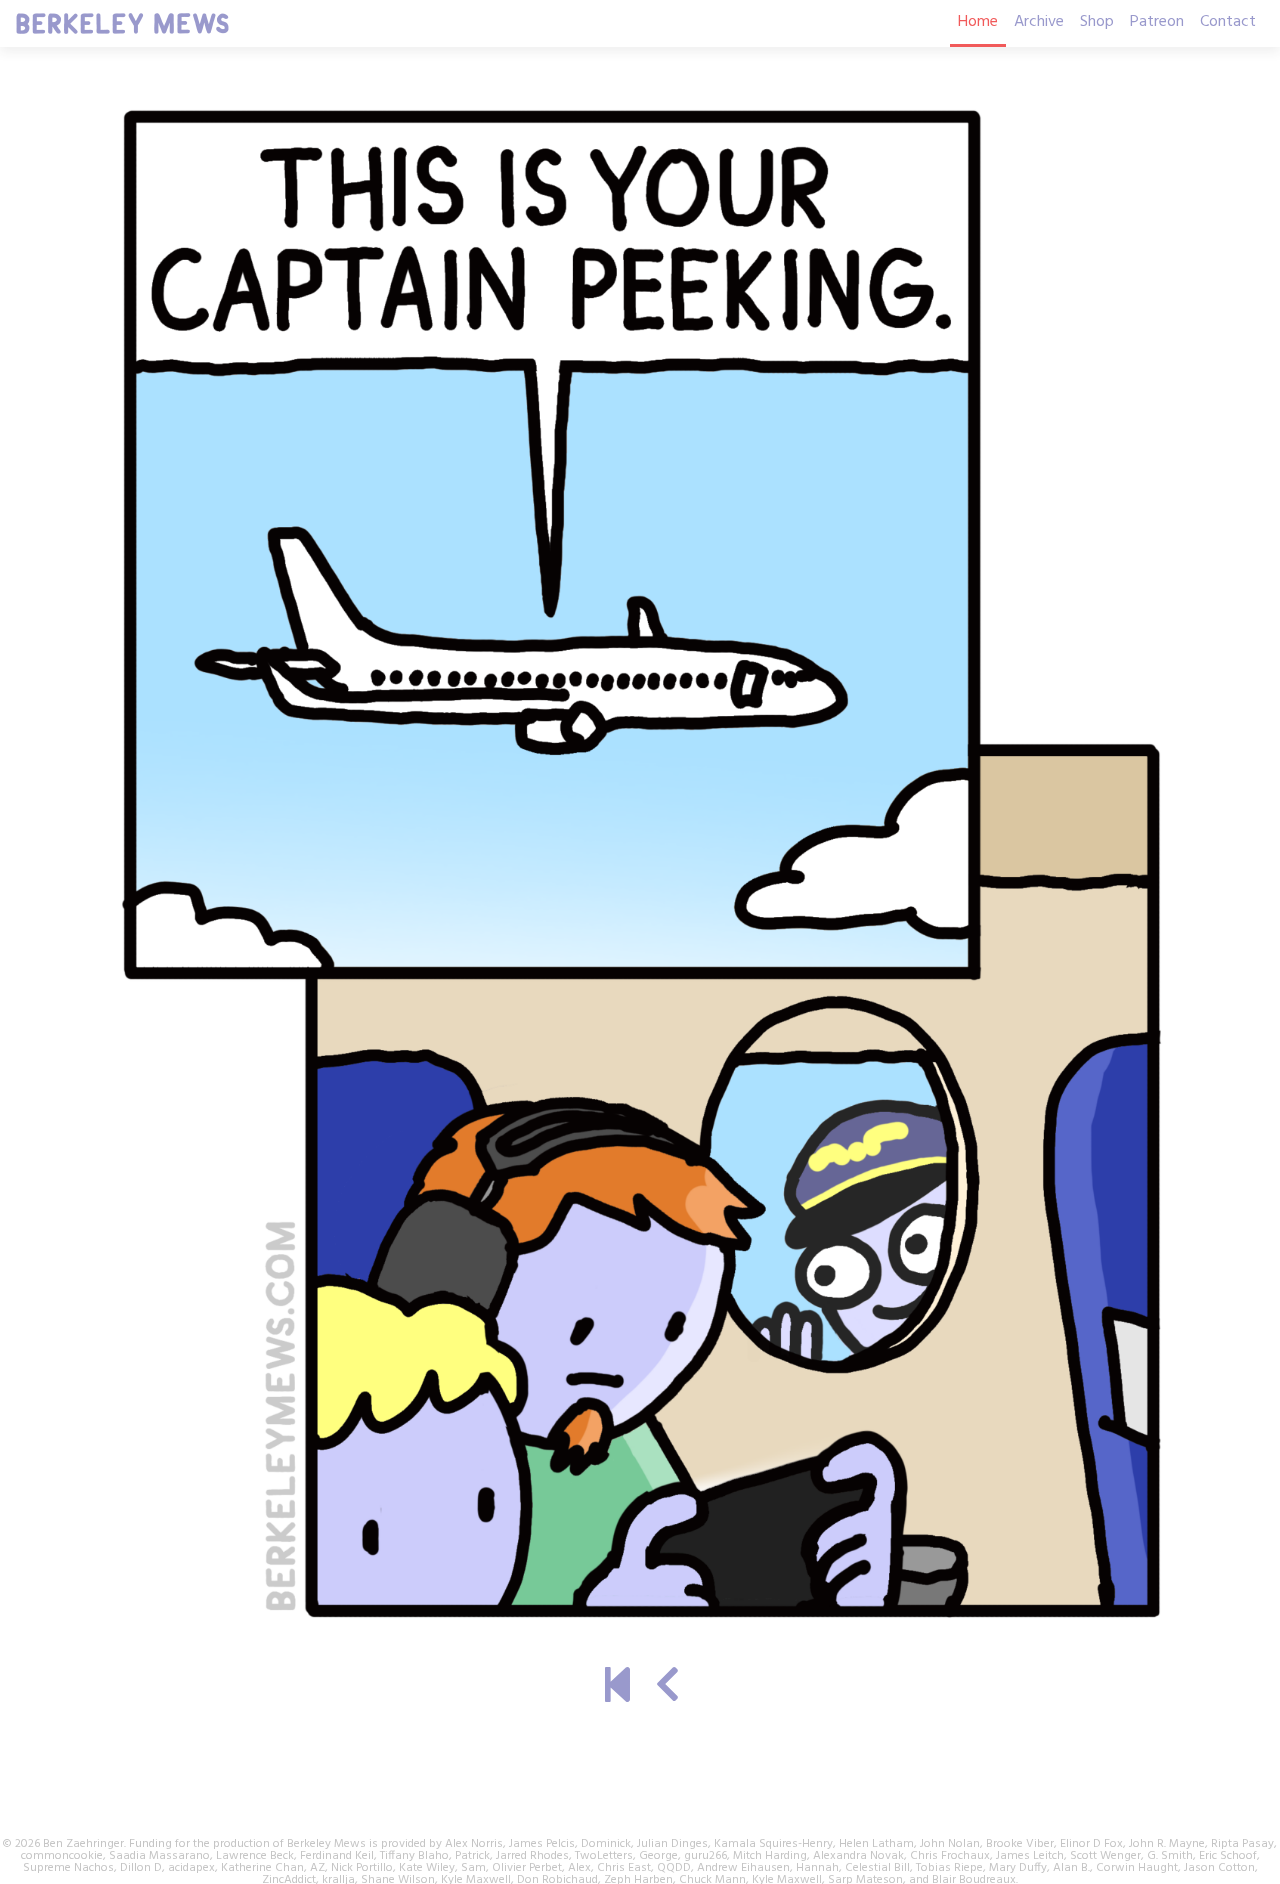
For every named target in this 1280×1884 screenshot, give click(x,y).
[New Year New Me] (667, 1688)
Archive (1039, 22)
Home (978, 22)
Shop (1097, 22)
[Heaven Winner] (617, 1688)
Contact (1228, 22)
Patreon (1157, 22)
